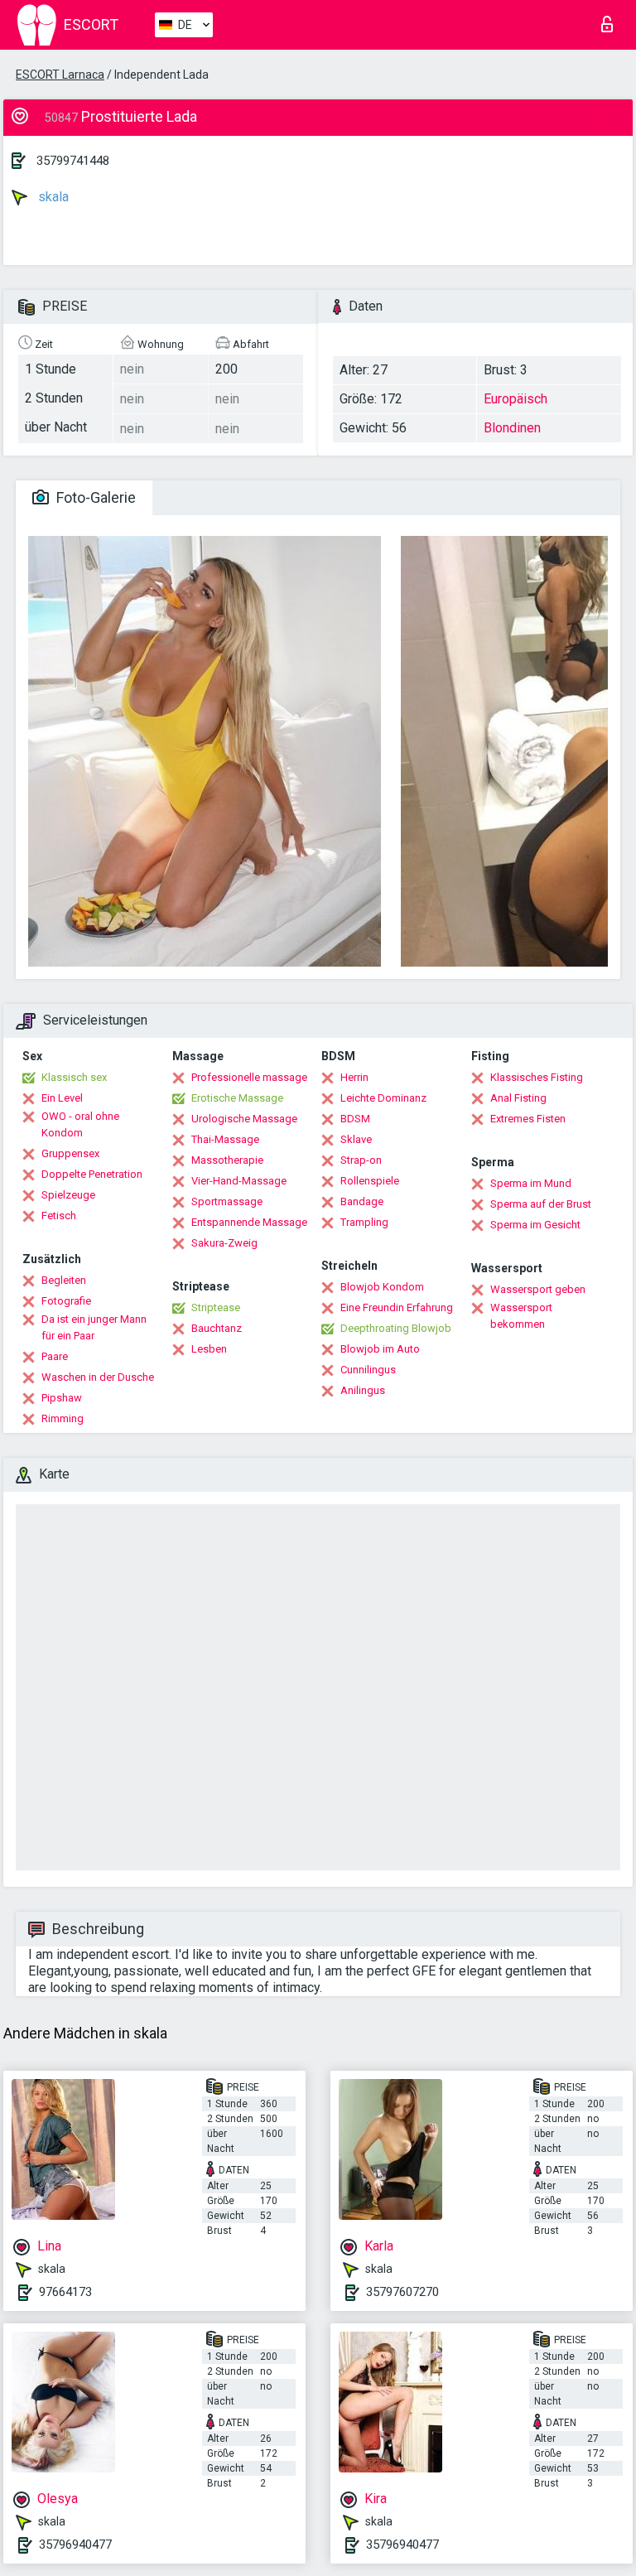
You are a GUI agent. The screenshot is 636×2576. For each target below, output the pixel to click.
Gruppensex (70, 1153)
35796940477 (75, 2545)
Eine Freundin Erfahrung (397, 1307)
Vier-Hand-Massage (239, 1181)
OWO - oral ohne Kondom (80, 1124)
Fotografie (66, 1301)
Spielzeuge (68, 1195)
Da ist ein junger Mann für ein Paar (94, 1327)
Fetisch (59, 1216)
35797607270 (402, 2292)
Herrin (354, 1077)
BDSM (355, 1119)
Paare (55, 1356)
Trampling (364, 1222)
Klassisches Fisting (537, 1077)
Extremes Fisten (528, 1119)
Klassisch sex (74, 1077)
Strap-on (361, 1160)
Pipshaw (62, 1398)
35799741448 (73, 161)
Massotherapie (227, 1160)
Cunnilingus (368, 1370)
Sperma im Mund (531, 1183)
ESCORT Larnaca (60, 75)
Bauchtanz (217, 1328)
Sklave (356, 1139)
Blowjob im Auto (380, 1349)
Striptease (216, 1307)
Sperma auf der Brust (541, 1204)
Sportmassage (227, 1201)
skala (52, 197)
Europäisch (516, 399)
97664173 (65, 2292)
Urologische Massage (244, 1119)
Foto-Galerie (94, 497)
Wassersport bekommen (521, 1316)
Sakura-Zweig (224, 1243)
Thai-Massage (225, 1139)
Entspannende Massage (249, 1222)
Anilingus (363, 1390)
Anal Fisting (518, 1098)
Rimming (63, 1418)
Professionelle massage (249, 1077)
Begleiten (64, 1280)
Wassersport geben (538, 1289)
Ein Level (62, 1098)
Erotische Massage (237, 1098)
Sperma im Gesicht (535, 1225)
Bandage (362, 1201)
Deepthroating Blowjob (396, 1328)
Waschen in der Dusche (98, 1377)
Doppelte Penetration (92, 1174)
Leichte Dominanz (383, 1098)
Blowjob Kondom (382, 1287)
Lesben (209, 1349)
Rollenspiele (370, 1181)
